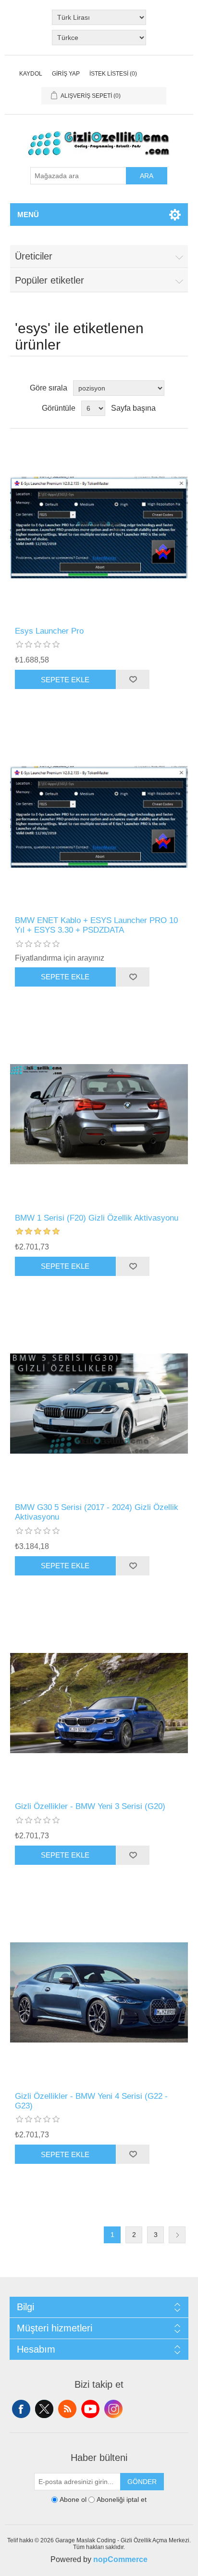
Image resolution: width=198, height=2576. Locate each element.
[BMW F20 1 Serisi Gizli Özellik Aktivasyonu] (99, 1114)
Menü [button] (28, 215)
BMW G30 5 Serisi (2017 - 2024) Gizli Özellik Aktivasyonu (97, 1512)
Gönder (142, 2482)
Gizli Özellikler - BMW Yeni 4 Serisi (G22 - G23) (91, 2101)
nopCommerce (120, 2559)
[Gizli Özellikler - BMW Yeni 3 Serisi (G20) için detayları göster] (99, 1703)
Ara (147, 176)
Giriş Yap (66, 74)
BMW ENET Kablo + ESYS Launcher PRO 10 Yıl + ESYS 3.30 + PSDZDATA (96, 925)
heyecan (44, 2409)
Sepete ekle (65, 680)
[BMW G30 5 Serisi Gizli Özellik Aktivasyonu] (99, 1404)
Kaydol (31, 74)
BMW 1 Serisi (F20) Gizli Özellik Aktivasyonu (97, 1218)
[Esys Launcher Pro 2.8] (99, 527)
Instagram (113, 2409)
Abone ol (73, 2500)
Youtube (90, 2409)
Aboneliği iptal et (122, 2500)
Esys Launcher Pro (49, 631)
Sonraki (177, 2235)
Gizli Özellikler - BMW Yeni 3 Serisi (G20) (90, 1806)
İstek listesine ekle (133, 679)
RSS (67, 2409)
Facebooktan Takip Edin (21, 2409)
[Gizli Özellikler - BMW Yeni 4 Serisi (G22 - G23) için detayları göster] (99, 1993)
